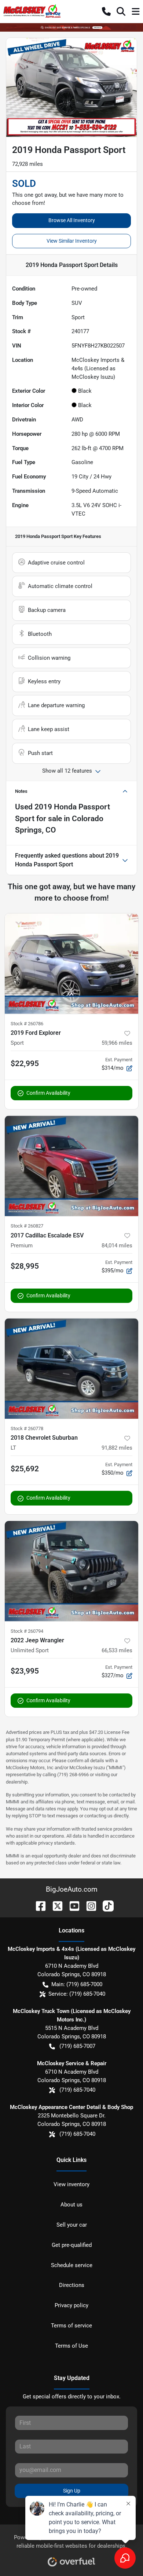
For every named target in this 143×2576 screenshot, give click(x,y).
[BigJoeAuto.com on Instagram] (88, 1905)
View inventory (71, 2184)
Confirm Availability (48, 1093)
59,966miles (117, 1043)
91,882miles (117, 1448)
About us (71, 2205)
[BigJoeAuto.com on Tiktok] (105, 1905)
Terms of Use (71, 2346)
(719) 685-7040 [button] (77, 2090)
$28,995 (25, 1266)
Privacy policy (71, 2305)
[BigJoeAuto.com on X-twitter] (55, 1905)
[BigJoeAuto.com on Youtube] (71, 1905)
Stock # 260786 (27, 1024)
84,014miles (117, 1246)
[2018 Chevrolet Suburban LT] (71, 1369)
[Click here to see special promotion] (71, 27)
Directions (72, 2285)
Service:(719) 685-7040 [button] (77, 1994)
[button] (106, 11)
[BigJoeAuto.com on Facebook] (38, 1905)
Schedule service (72, 2265)
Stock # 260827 (27, 1226)
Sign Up (72, 2491)
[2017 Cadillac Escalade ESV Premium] (71, 1166)
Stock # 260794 (27, 1631)
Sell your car (72, 2225)
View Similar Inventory (72, 241)
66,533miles (117, 1650)
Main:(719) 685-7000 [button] (77, 1984)
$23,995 (25, 1671)
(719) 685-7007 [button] (77, 2046)
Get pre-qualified (72, 2245)
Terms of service (71, 2326)
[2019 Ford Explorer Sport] (71, 964)
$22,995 (25, 1063)
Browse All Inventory (72, 220)
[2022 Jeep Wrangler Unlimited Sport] (71, 1571)
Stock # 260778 (27, 1428)
